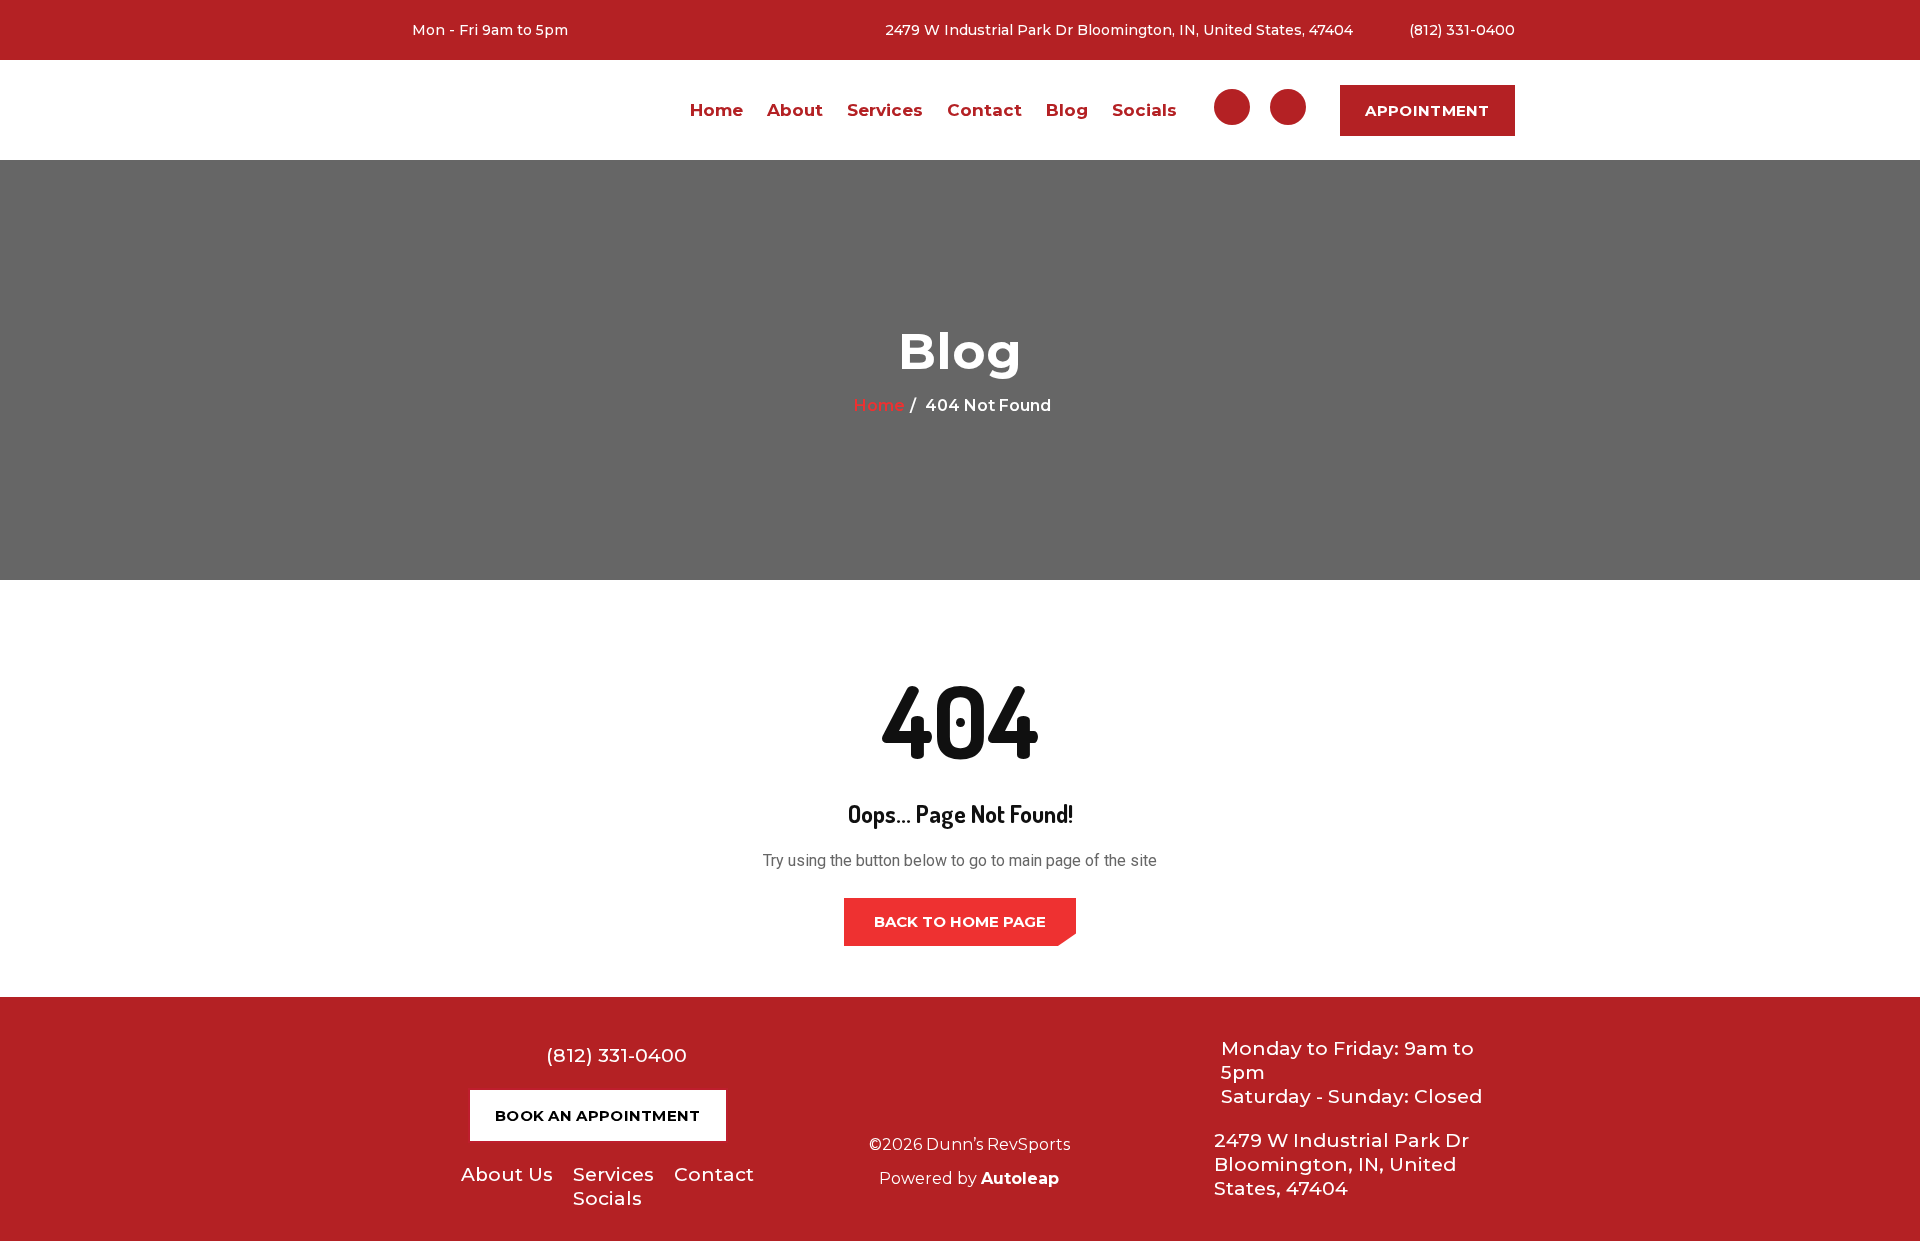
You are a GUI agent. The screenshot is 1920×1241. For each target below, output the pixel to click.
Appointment (1427, 110)
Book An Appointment (598, 1115)
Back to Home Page (960, 921)
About (795, 110)
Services (885, 110)
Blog (1067, 110)
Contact (984, 110)
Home (716, 110)
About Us (507, 1174)
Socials (1144, 110)
